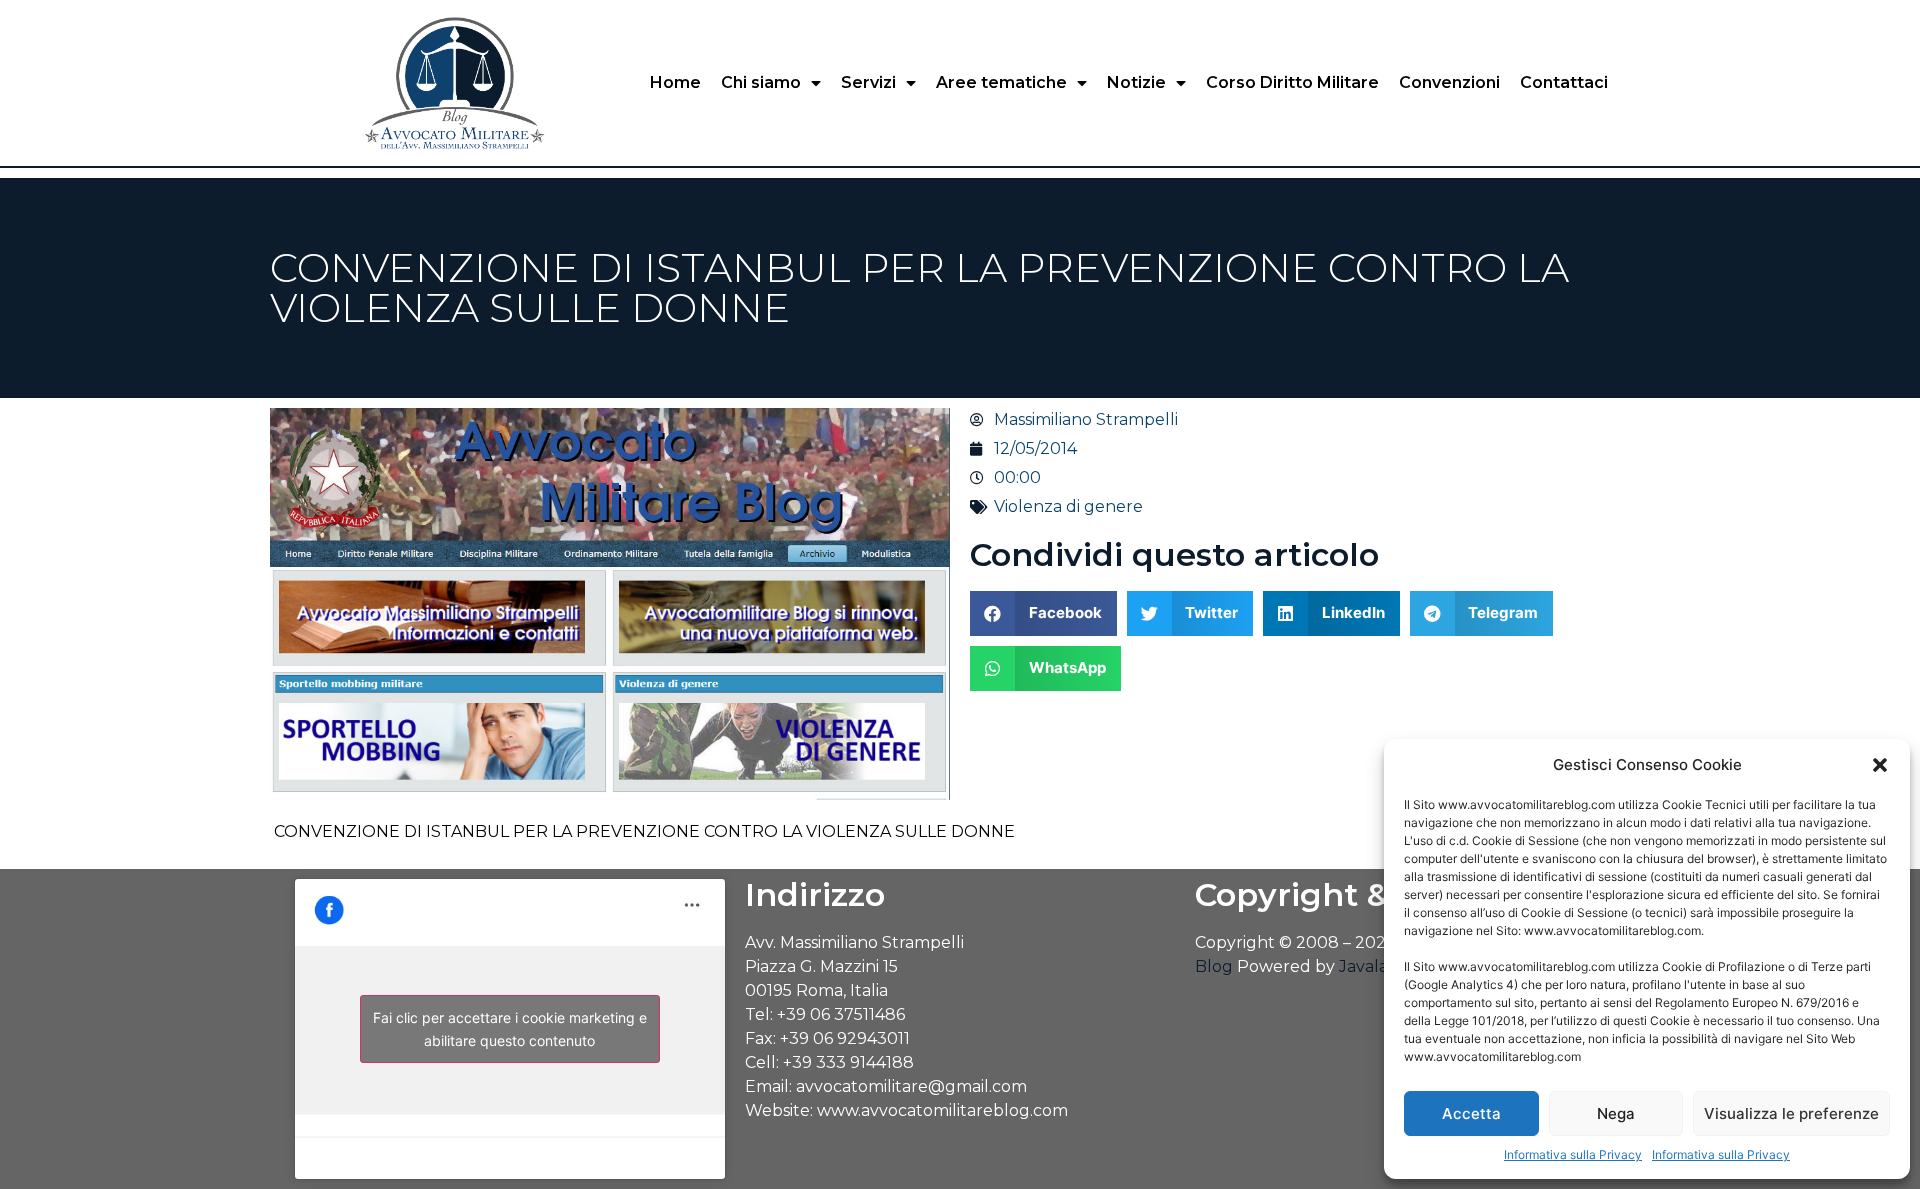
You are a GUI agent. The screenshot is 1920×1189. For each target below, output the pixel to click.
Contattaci (1564, 82)
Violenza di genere (1068, 506)
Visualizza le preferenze (1791, 1113)
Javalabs (1372, 966)
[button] (1880, 765)
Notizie (1136, 82)
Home (675, 82)
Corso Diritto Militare (1292, 82)
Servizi (868, 82)
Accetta (1471, 1113)
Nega (1616, 1113)
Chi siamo (761, 82)
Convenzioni (1449, 82)
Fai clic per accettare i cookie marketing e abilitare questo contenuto (510, 1029)
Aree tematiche (1001, 82)
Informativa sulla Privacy (1573, 1154)
